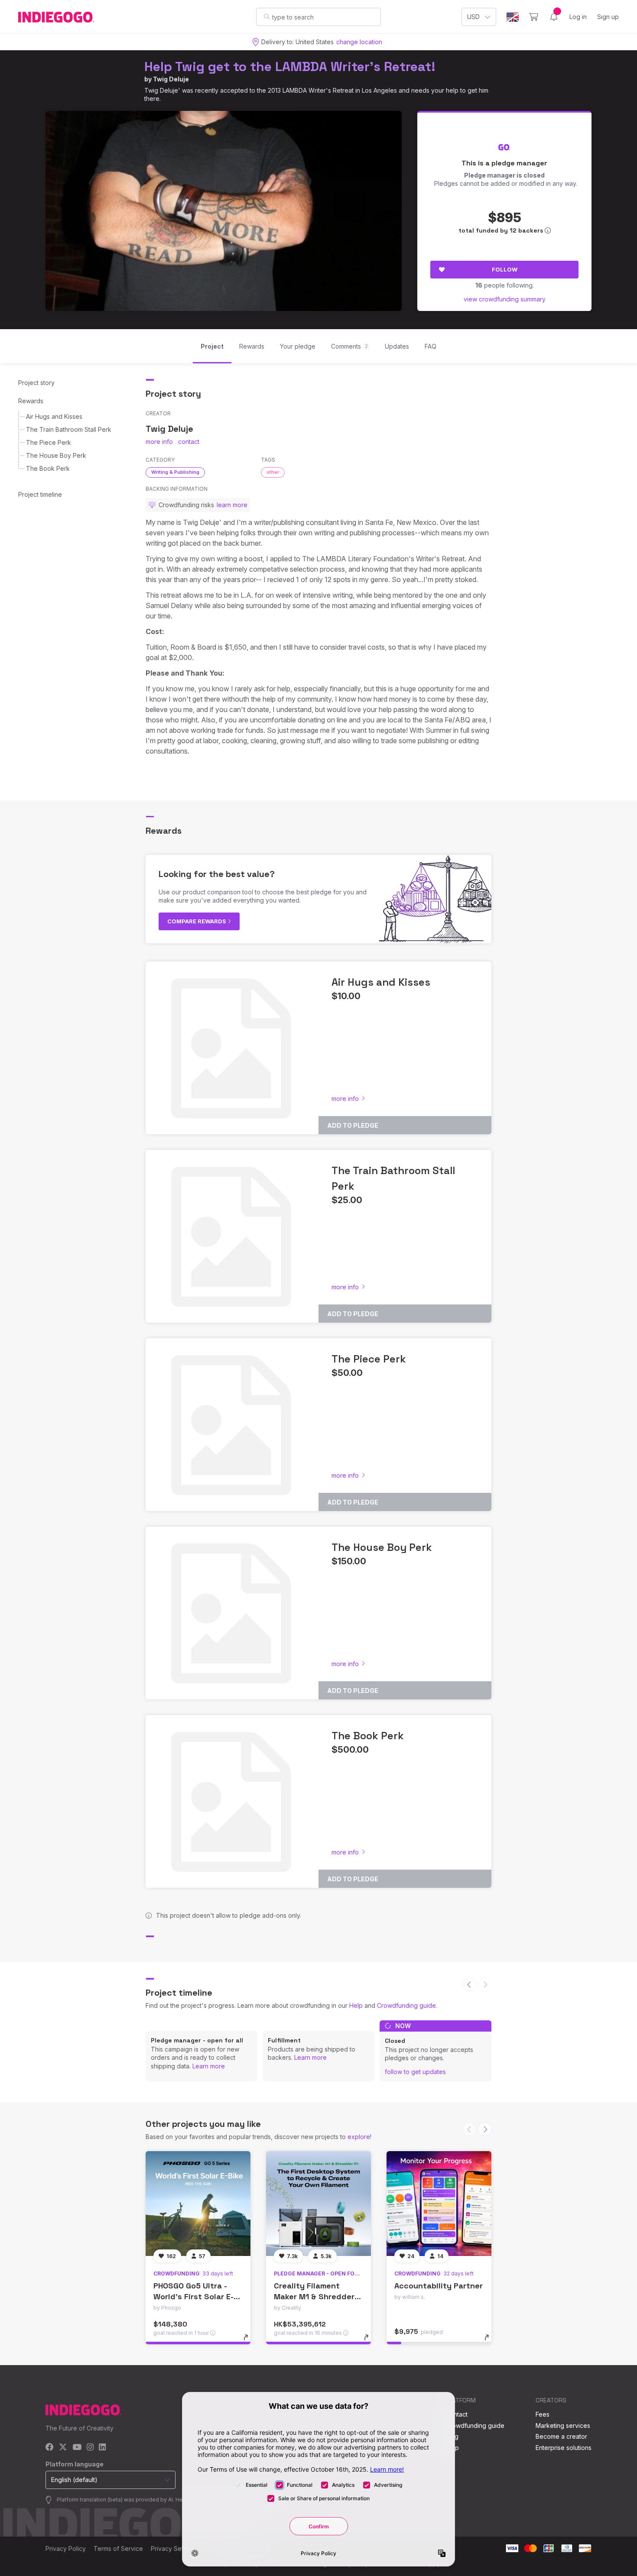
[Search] (267, 16)
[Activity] (554, 17)
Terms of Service (118, 2548)
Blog (452, 2436)
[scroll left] (469, 1984)
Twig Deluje (171, 79)
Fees (543, 2414)
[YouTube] (77, 2448)
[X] (63, 2448)
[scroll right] (485, 2129)
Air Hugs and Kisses (54, 416)
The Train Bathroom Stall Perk (69, 429)
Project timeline (40, 494)
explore (359, 2137)
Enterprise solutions (564, 2448)
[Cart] (534, 17)
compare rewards (197, 921)
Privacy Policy (66, 2548)
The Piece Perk (49, 442)
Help (356, 2005)
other (273, 472)
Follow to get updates (415, 2072)
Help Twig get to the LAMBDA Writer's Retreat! (290, 66)
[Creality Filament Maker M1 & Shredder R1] (318, 2204)
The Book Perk (48, 468)
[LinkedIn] (102, 2448)
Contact (457, 2414)
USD (473, 17)
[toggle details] (250, 2342)
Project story (36, 383)
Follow (505, 269)
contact (189, 442)
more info (159, 442)
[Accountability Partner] (439, 2204)
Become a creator (561, 2436)
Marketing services (563, 2426)
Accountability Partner (439, 2286)
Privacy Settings (174, 2548)
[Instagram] (90, 2448)
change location (359, 42)
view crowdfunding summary (505, 299)
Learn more (209, 2066)
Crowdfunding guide (406, 2005)
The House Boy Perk (56, 455)
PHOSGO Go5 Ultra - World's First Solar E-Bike (193, 2296)
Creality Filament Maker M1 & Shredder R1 (314, 2296)
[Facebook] (50, 2448)
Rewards (31, 401)
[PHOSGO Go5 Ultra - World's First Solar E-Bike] (198, 2204)
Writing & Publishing (175, 472)
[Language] (513, 17)
